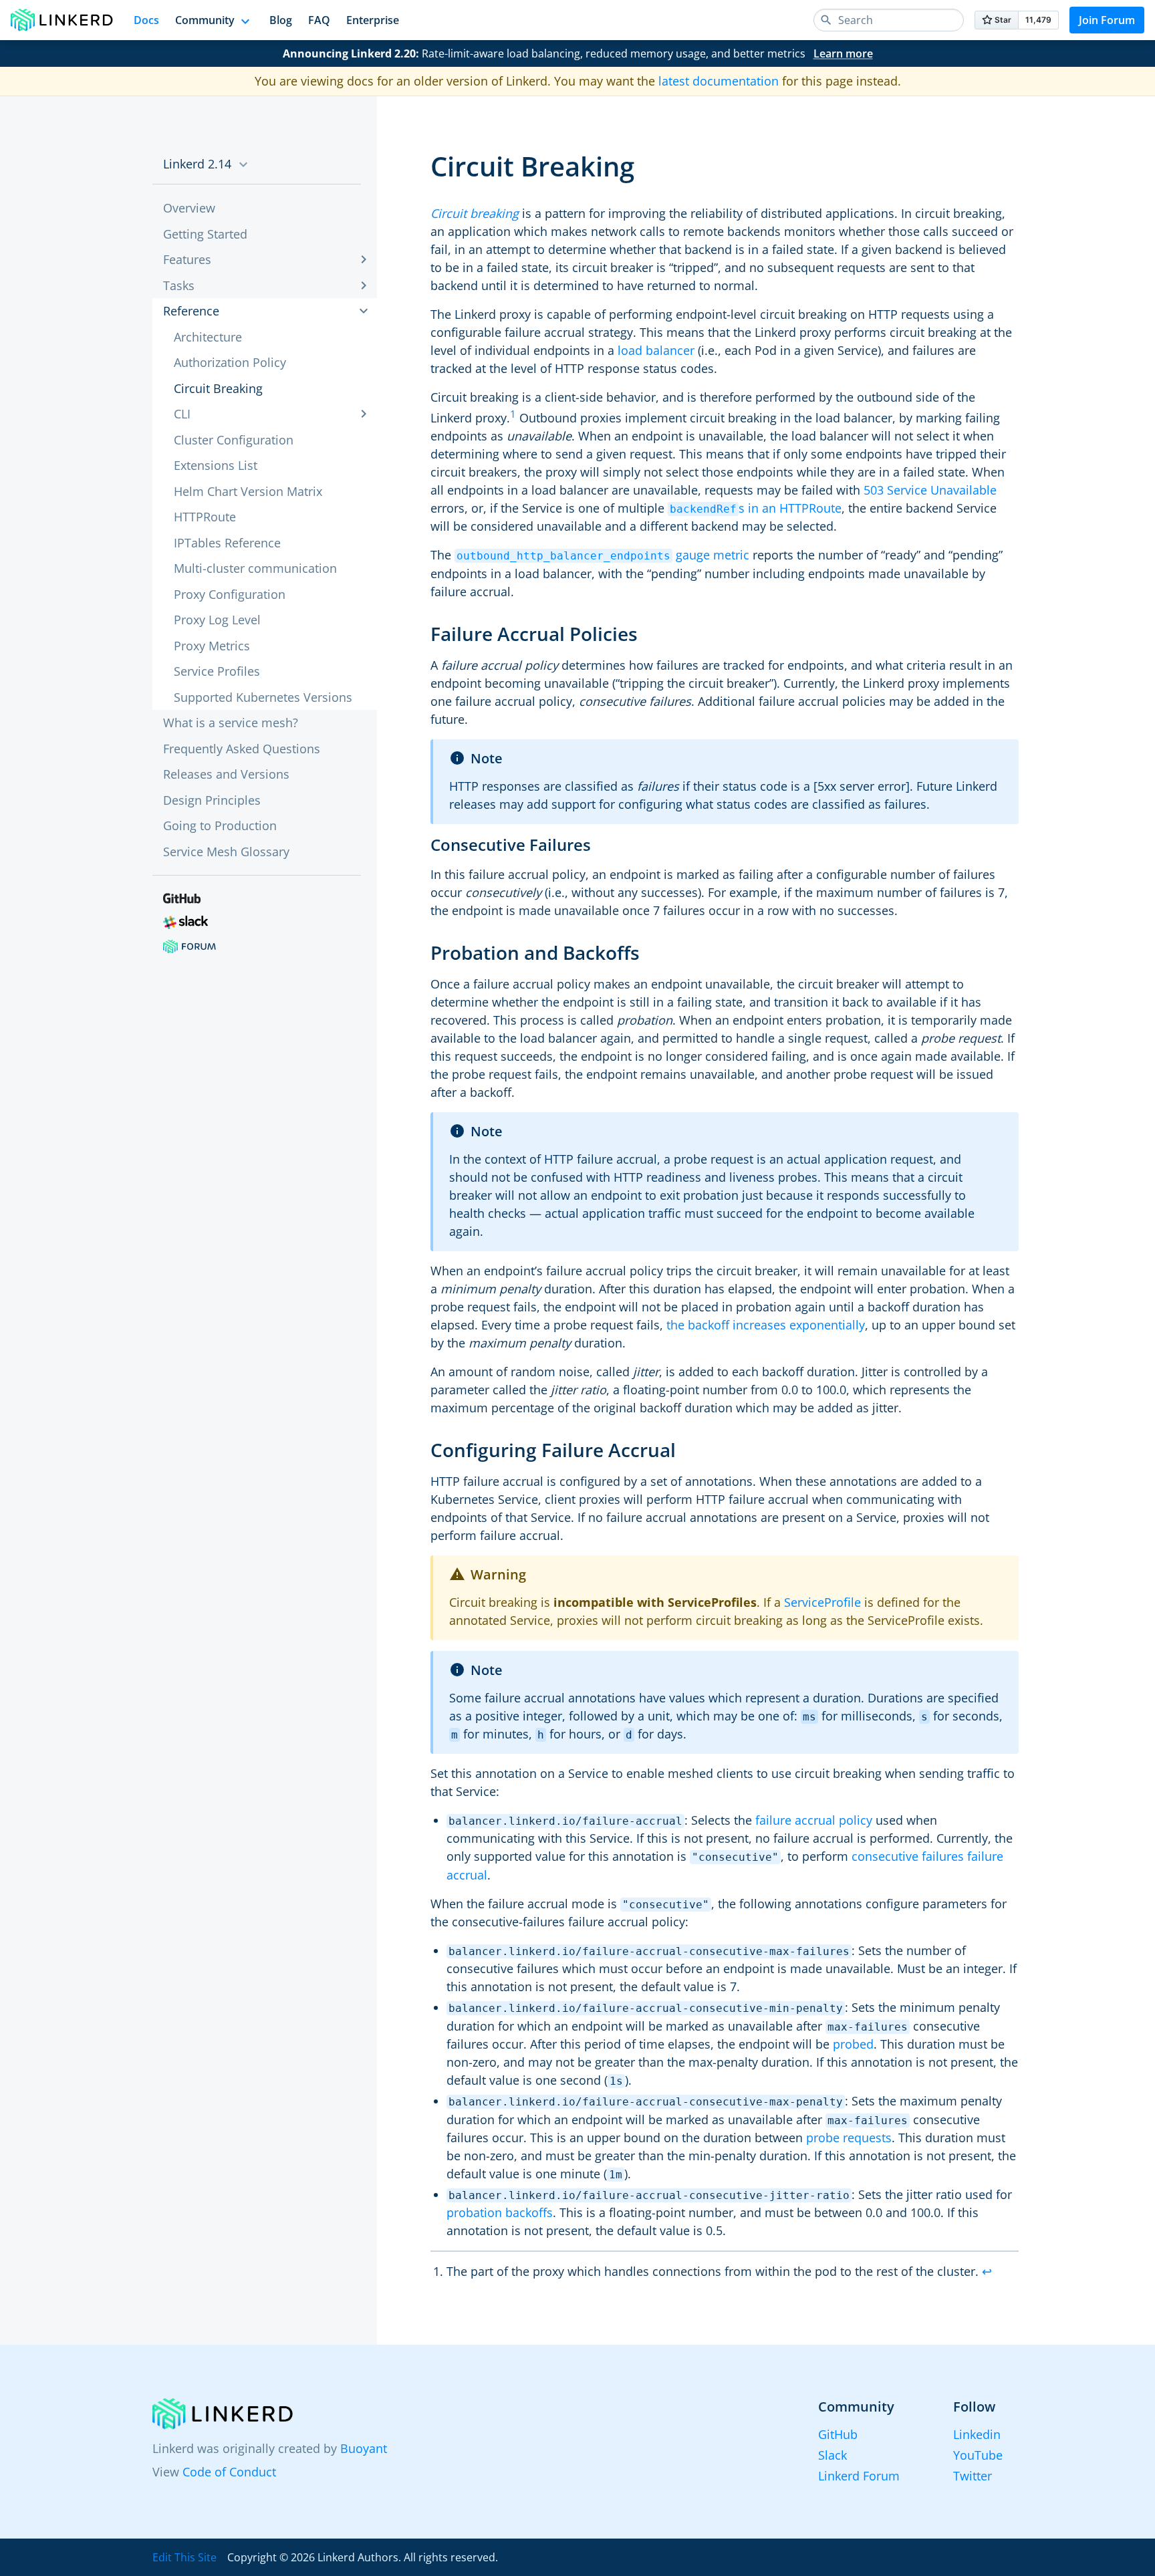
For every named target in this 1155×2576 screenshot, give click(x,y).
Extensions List (216, 465)
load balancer (656, 350)
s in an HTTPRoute (756, 508)
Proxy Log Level (217, 620)
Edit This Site (184, 2557)
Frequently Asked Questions (242, 749)
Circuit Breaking (218, 388)
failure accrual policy (814, 1820)
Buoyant (364, 2448)
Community (205, 20)
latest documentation (719, 81)
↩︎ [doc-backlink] (987, 2271)
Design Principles (212, 800)
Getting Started (205, 234)
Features (187, 259)
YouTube (978, 2455)
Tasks (179, 285)
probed (853, 2044)
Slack (832, 2455)
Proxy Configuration (230, 594)
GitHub (838, 2434)
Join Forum (1107, 20)
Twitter (973, 2476)
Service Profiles (217, 671)
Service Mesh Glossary (226, 852)
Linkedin (977, 2434)
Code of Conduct (229, 2472)
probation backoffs (500, 2212)
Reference (191, 311)
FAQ (319, 20)
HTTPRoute (205, 517)
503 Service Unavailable (930, 490)
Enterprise (373, 20)
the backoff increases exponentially (766, 1325)
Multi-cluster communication (255, 568)
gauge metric (603, 555)
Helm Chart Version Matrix (248, 491)
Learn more (843, 53)
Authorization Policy (230, 362)
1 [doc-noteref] (513, 414)
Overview (189, 208)
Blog (281, 20)
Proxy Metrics (212, 646)
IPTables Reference (227, 543)
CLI (182, 414)
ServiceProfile (822, 1602)
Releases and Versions (226, 774)
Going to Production (220, 825)
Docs (146, 20)
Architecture (208, 337)
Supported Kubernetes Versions (263, 697)
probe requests (849, 2138)
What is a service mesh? (231, 723)
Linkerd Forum (859, 2476)
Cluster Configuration (234, 440)
